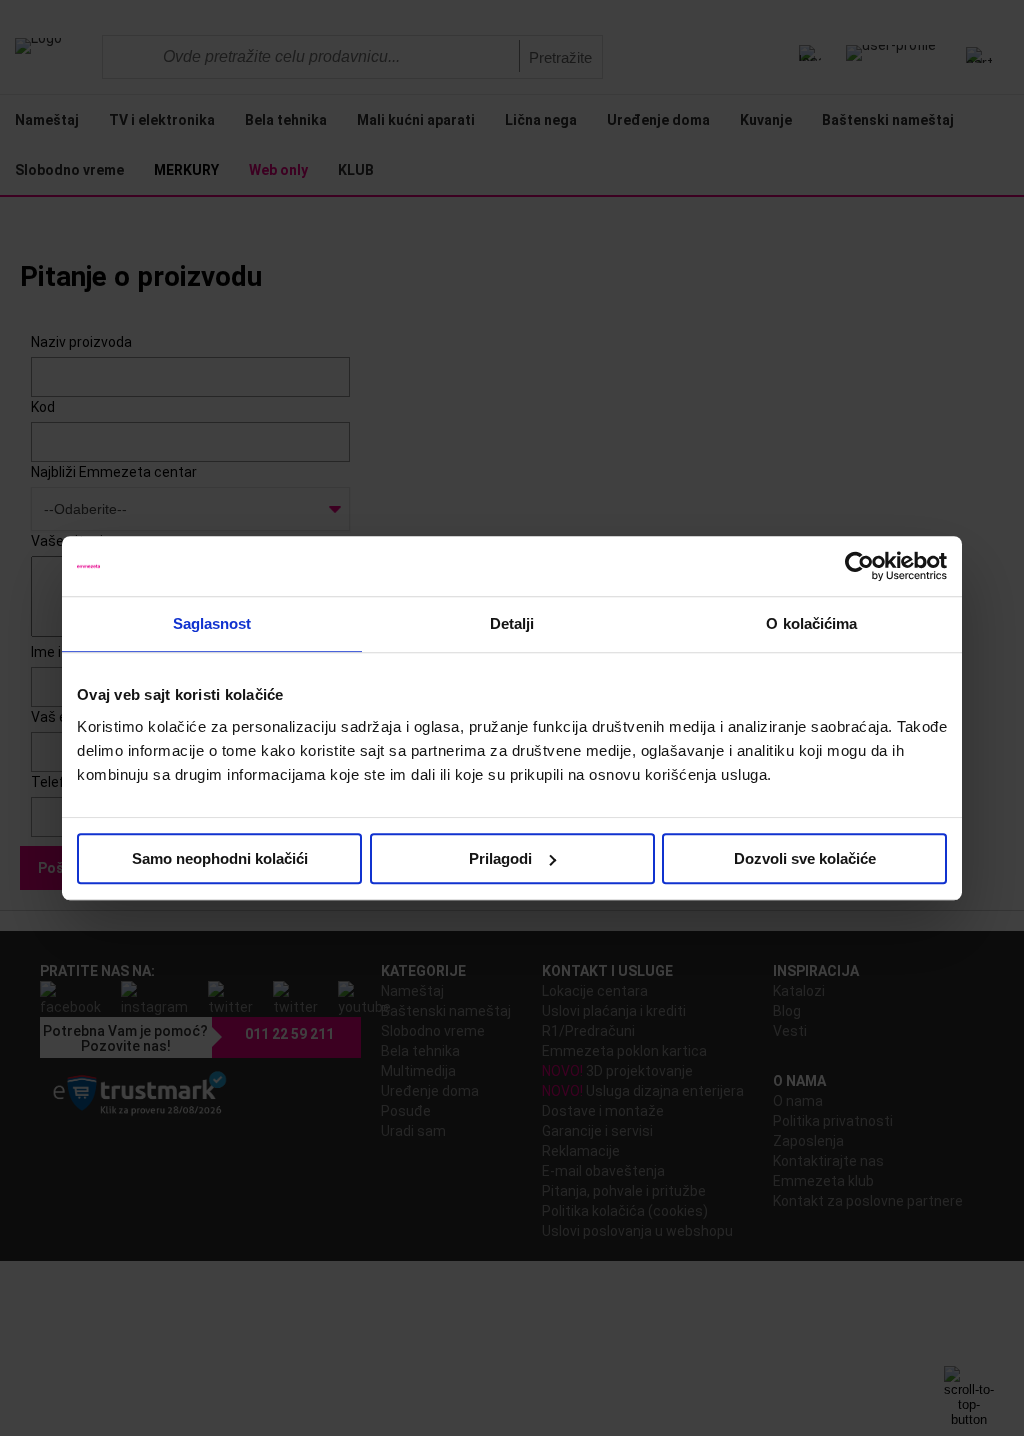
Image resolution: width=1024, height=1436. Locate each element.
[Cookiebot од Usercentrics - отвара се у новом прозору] (859, 566)
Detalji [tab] (512, 623)
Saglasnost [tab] (212, 623)
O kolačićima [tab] (811, 623)
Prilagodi (500, 858)
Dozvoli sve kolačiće (805, 858)
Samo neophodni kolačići (220, 858)
